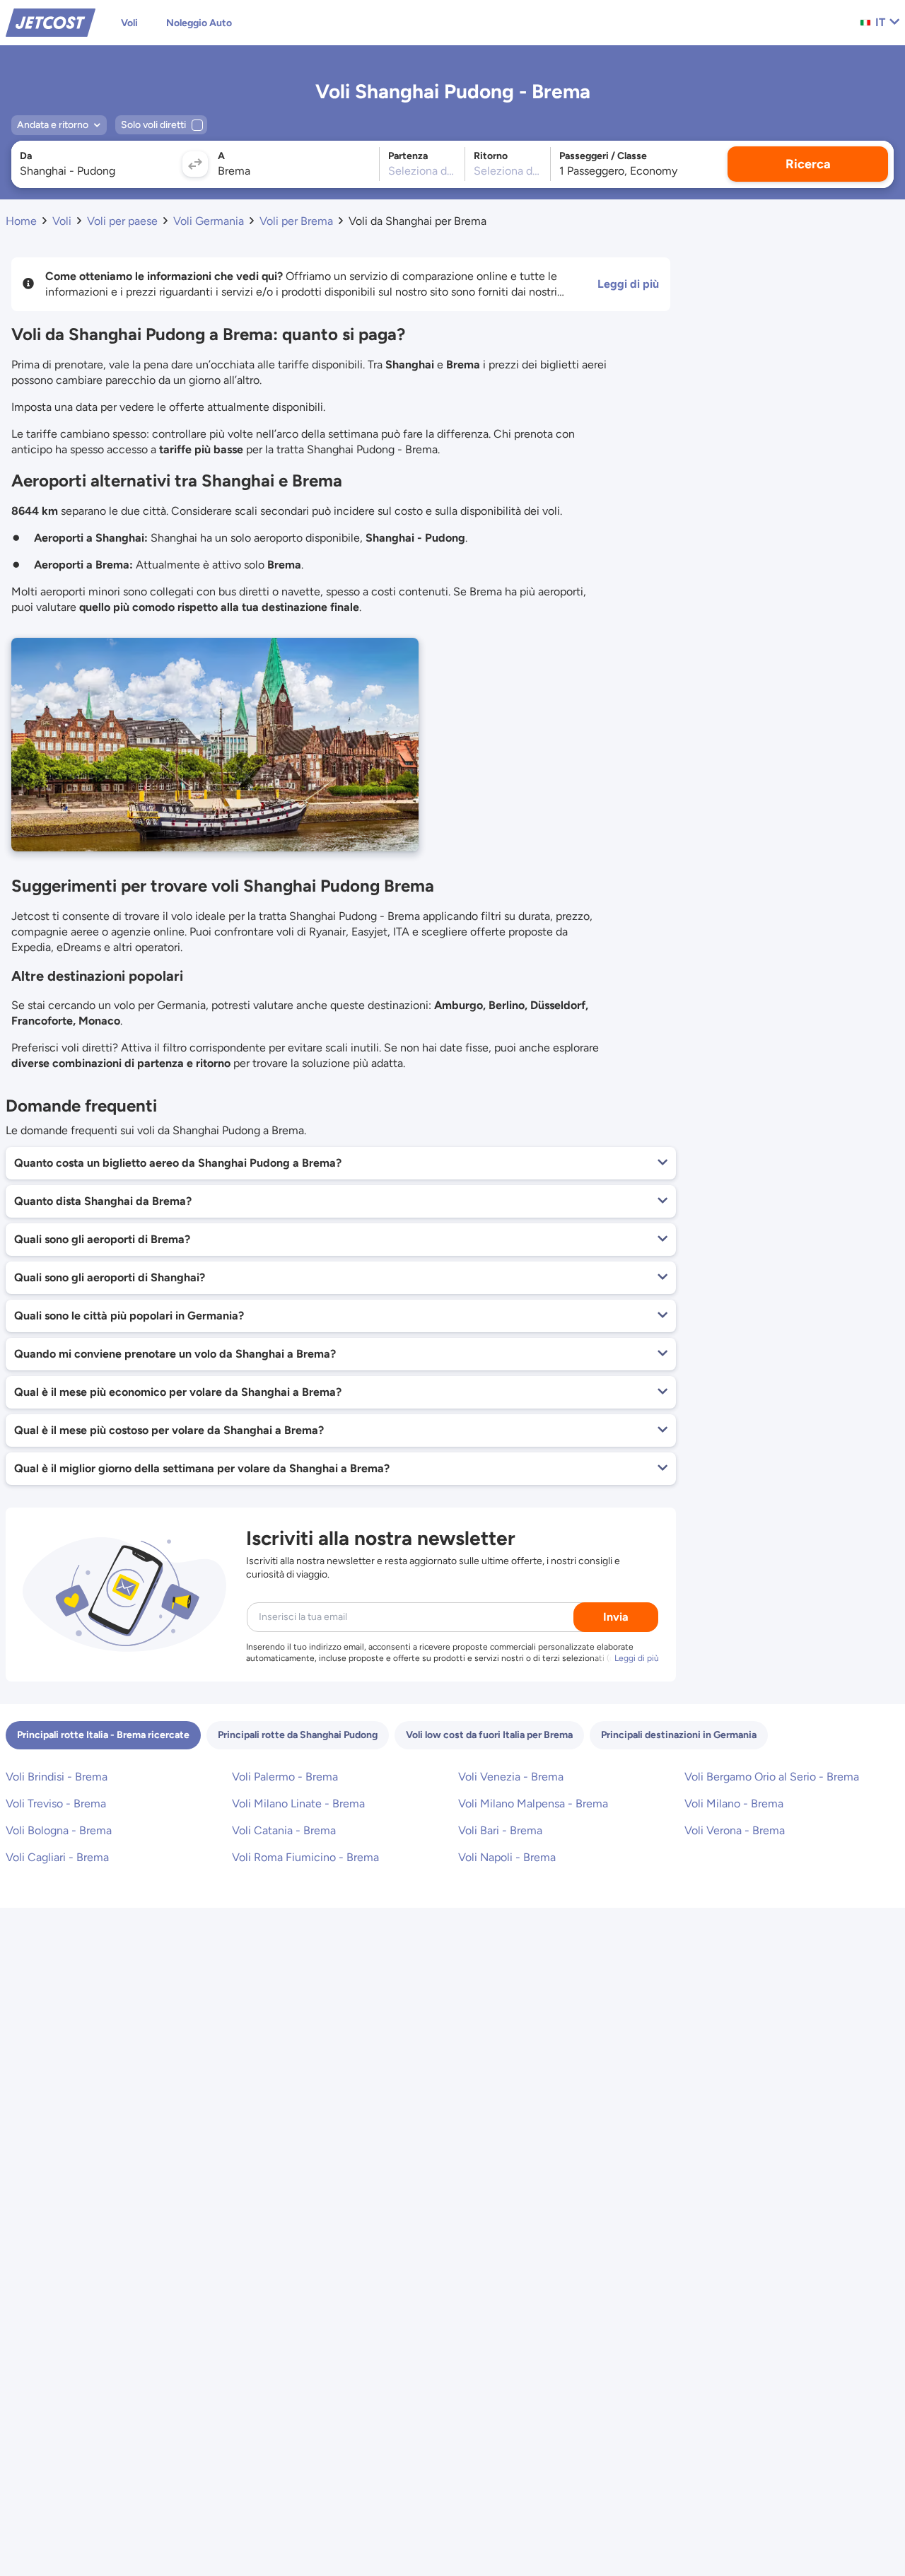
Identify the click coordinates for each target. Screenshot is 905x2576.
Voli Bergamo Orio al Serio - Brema (772, 1777)
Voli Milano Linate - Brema (298, 1803)
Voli (129, 23)
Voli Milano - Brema (734, 1803)
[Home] (51, 22)
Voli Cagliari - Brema (57, 1857)
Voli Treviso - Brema (56, 1803)
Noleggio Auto (199, 23)
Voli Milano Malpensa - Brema (533, 1803)
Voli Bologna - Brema (59, 1830)
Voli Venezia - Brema (511, 1777)
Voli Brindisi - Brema (57, 1777)
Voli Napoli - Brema (507, 1857)
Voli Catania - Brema (284, 1830)
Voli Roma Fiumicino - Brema (305, 1857)
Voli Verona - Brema (735, 1830)
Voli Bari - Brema (500, 1830)
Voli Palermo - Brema (285, 1777)
